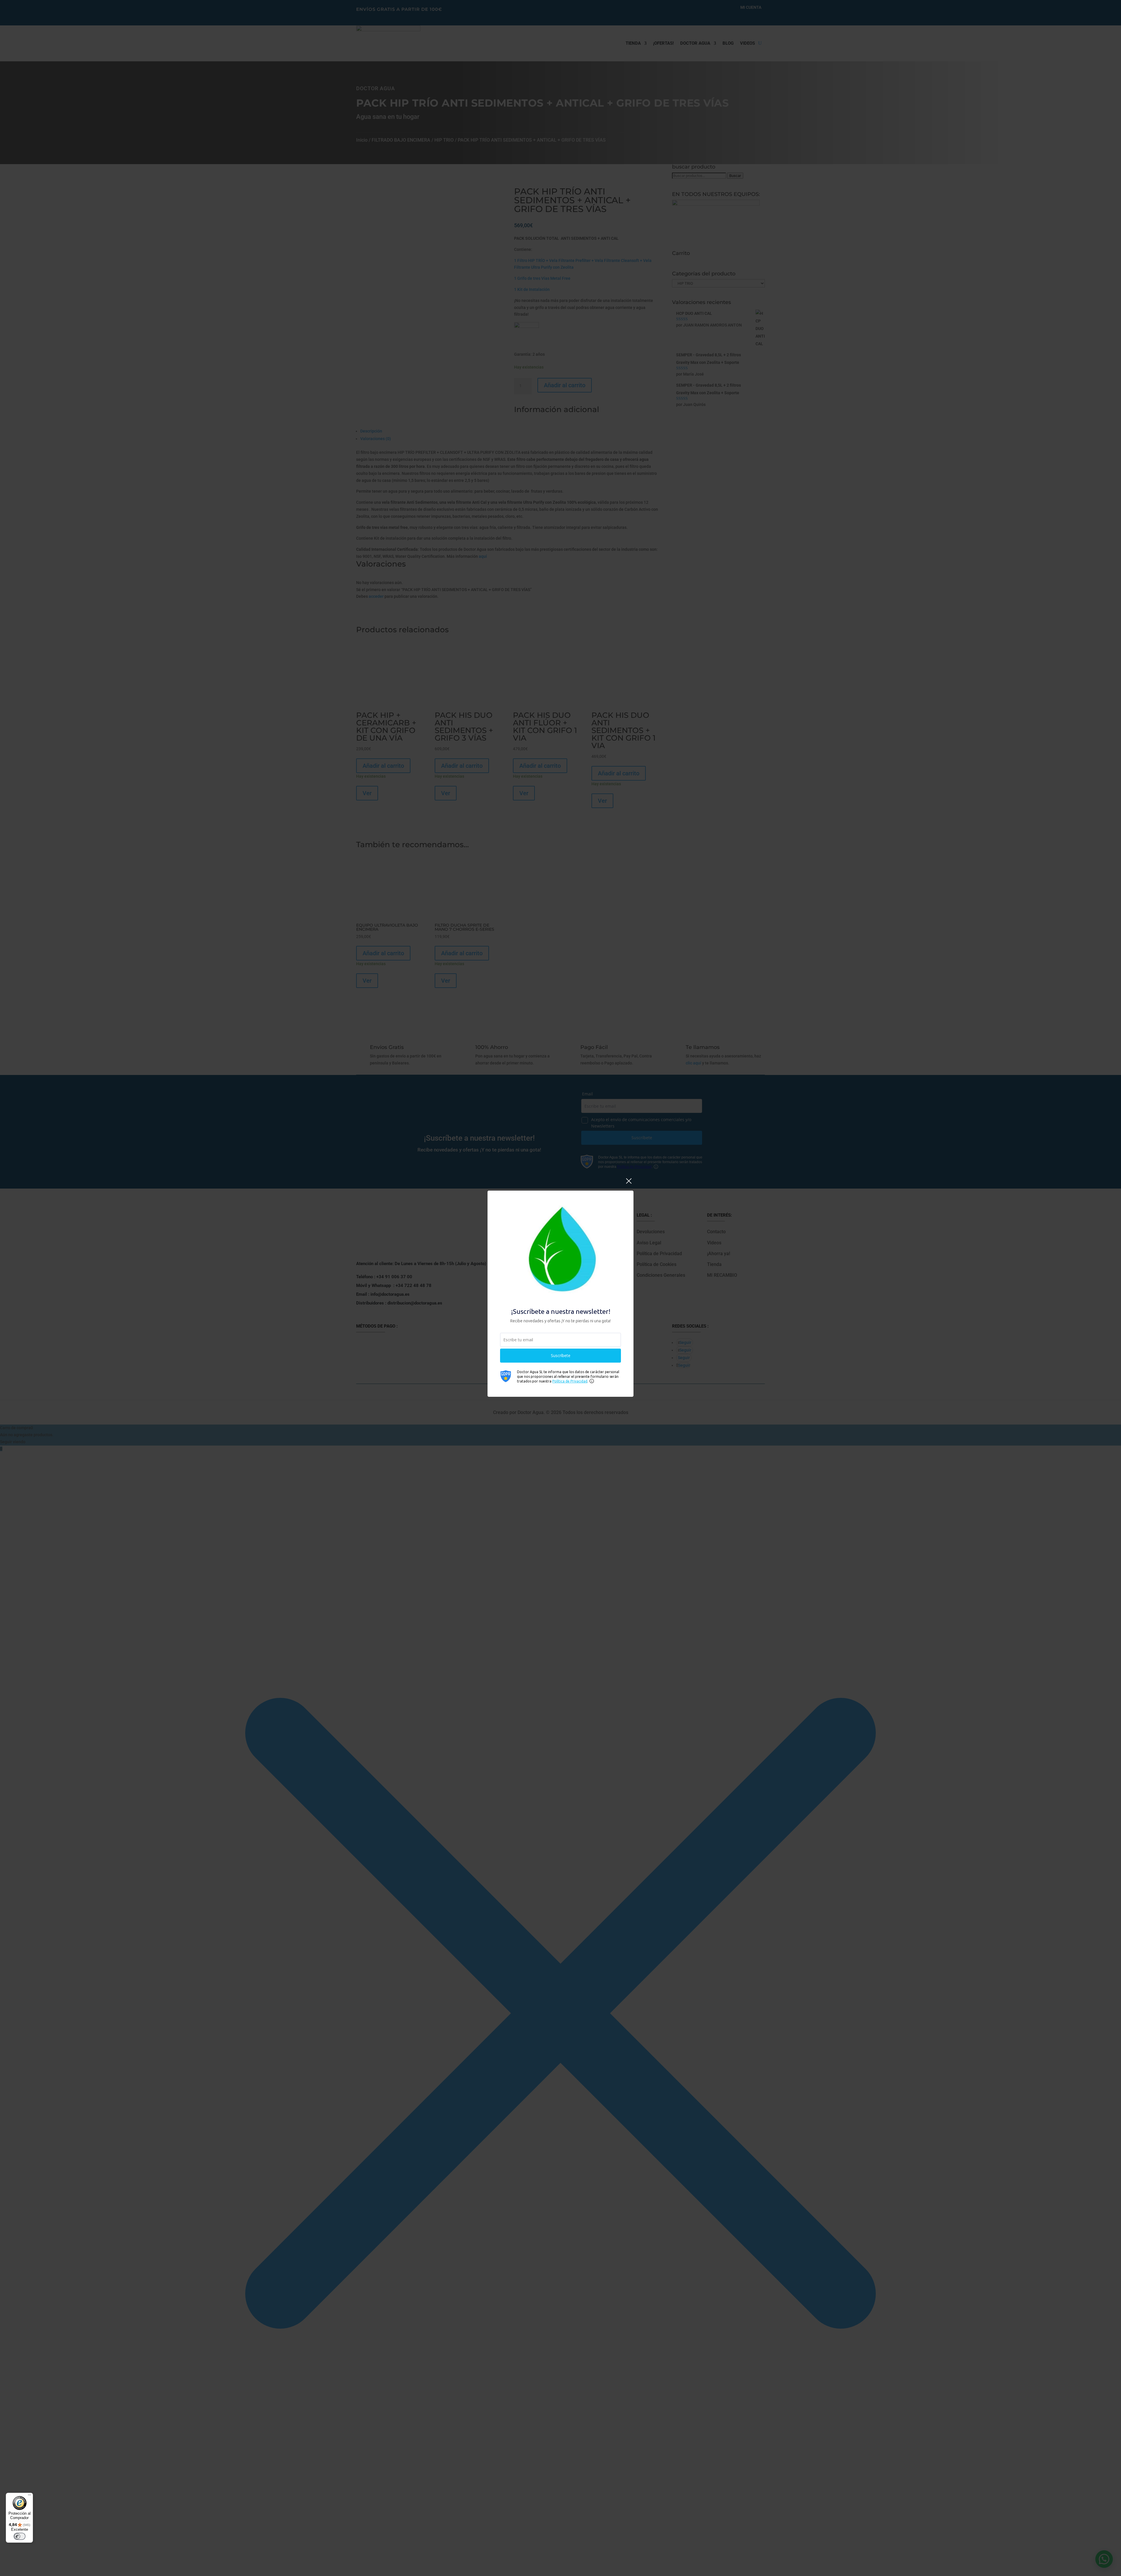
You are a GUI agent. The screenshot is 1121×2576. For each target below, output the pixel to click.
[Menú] (29, 2496)
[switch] (20, 2536)
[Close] (629, 1184)
